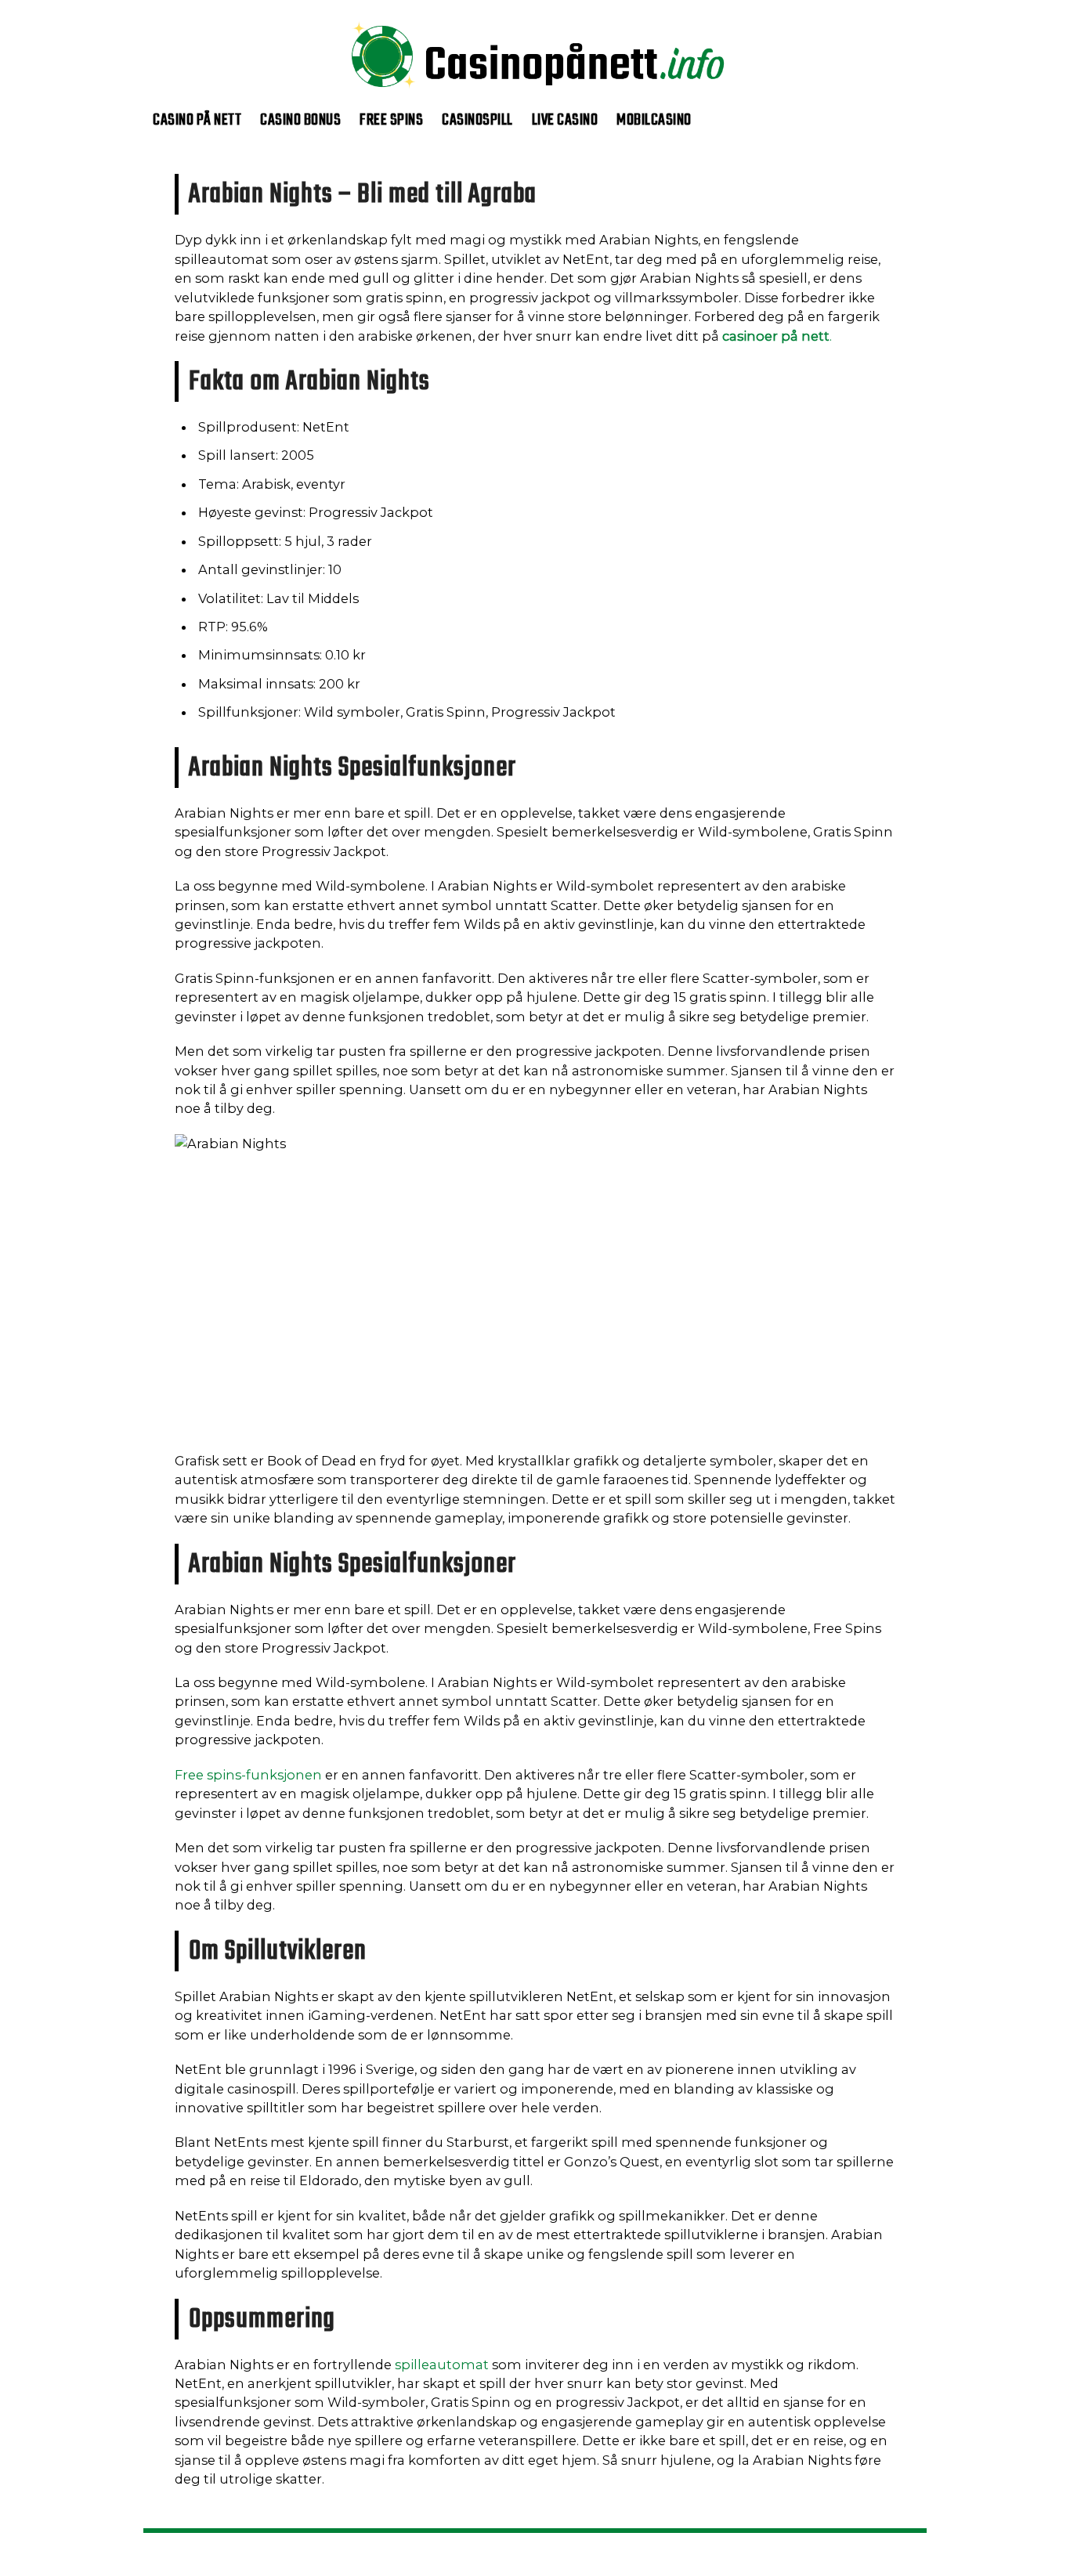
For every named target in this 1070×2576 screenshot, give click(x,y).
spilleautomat (442, 2365)
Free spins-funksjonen (248, 1775)
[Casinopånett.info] (535, 101)
